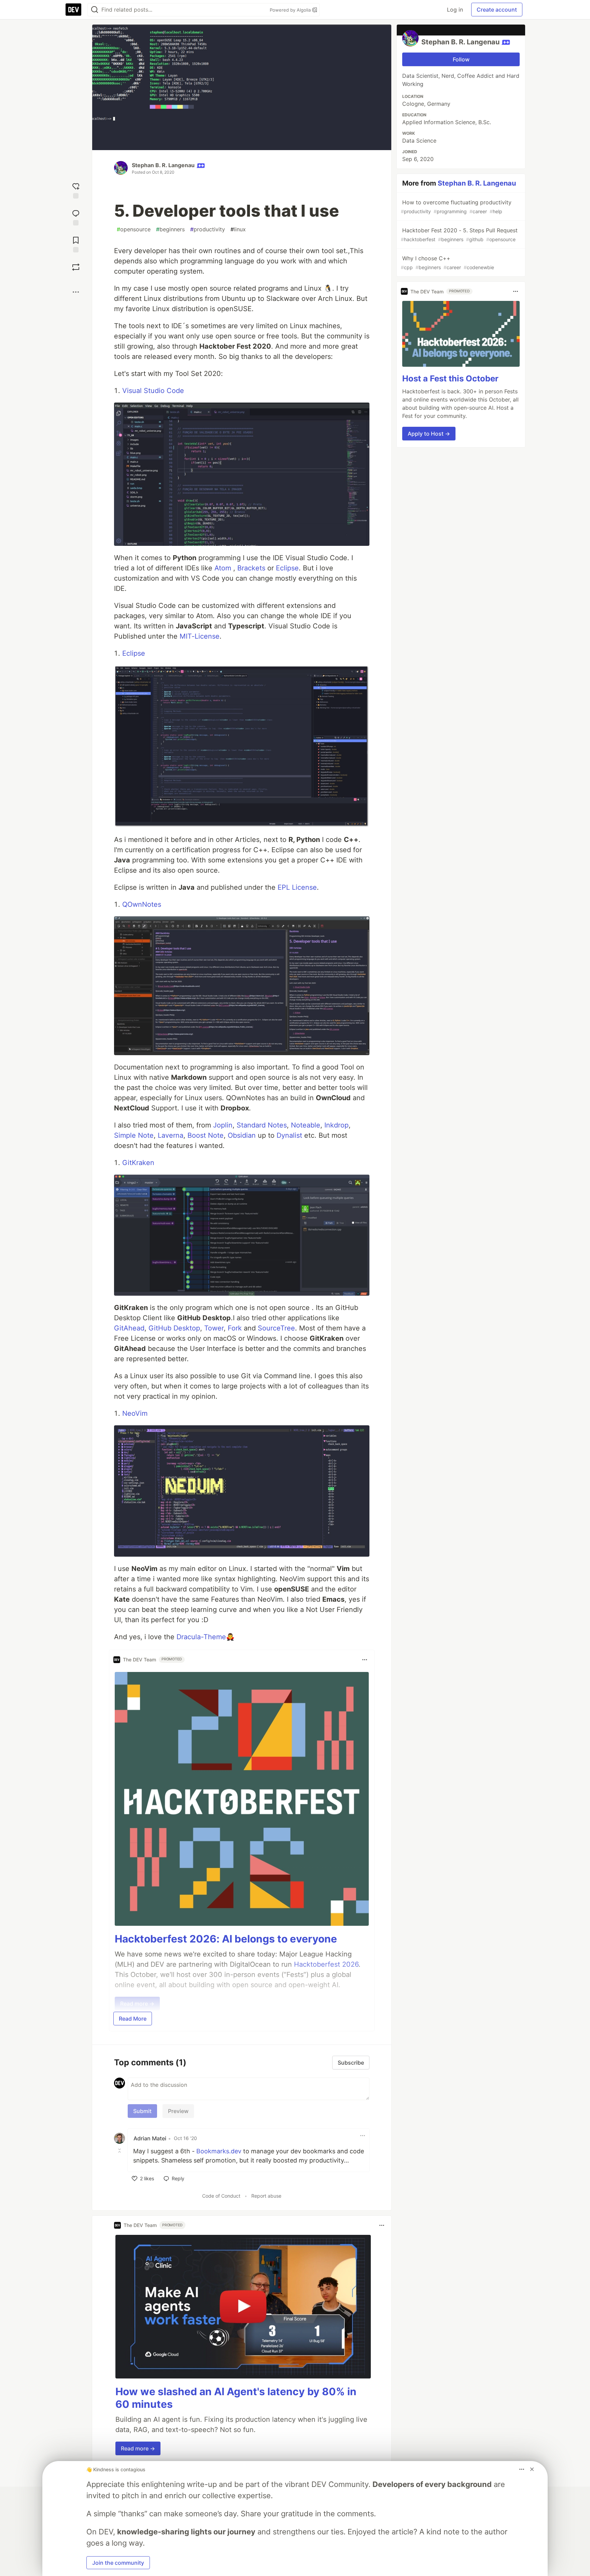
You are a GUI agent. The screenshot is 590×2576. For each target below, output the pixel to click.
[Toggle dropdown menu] (365, 1660)
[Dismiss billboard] (532, 2469)
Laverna (171, 1135)
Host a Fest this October (450, 379)
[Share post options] (76, 292)
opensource (134, 229)
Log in (455, 10)
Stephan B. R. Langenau (163, 165)
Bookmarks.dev (219, 2151)
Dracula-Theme (201, 1637)
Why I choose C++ (447, 263)
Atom (223, 568)
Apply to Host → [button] (429, 434)
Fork (235, 1328)
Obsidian (242, 1135)
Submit (142, 2111)
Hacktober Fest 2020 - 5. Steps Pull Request (459, 235)
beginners (170, 229)
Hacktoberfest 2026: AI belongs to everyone (226, 1939)
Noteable (306, 1125)
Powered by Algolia (291, 10)
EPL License (297, 887)
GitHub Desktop (174, 1328)
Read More (133, 2019)
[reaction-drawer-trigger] (76, 190)
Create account (497, 10)
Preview (178, 2111)
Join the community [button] (118, 2563)
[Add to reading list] (76, 244)
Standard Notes (262, 1125)
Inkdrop (336, 1125)
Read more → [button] (138, 2448)
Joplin (223, 1125)
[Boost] (76, 267)
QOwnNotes (142, 904)
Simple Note (134, 1135)
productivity (208, 229)
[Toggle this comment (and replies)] (120, 2151)
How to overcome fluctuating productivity (456, 207)
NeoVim (135, 1413)
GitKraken (138, 1163)
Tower (214, 1328)
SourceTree (276, 1328)
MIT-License (200, 636)
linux (238, 229)
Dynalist (289, 1135)
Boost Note (206, 1135)
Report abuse (266, 2196)
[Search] (95, 10)
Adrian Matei (150, 2138)
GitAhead (129, 1328)
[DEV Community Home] (73, 10)
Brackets (251, 568)
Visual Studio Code (153, 391)
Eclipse (287, 568)
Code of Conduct (221, 2196)
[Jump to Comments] (76, 217)
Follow (461, 59)
